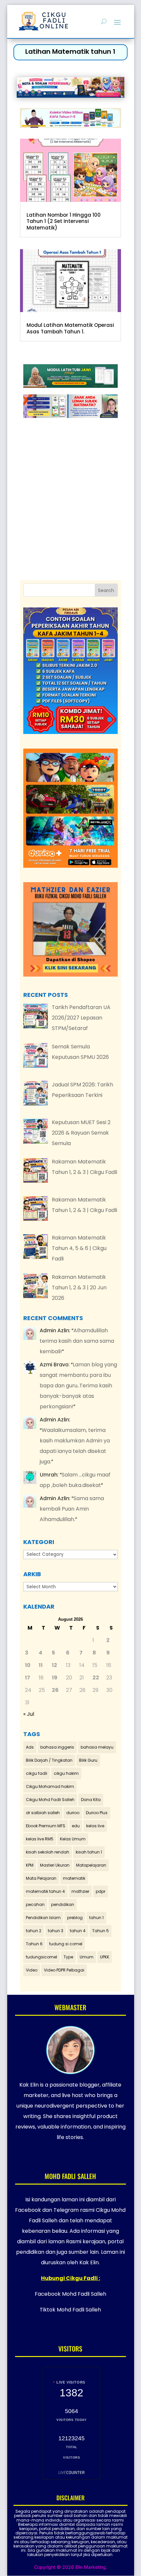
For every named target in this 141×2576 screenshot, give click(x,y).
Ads (30, 1747)
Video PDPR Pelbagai (64, 1970)
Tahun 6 (34, 1944)
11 (41, 1665)
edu (76, 1826)
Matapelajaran (91, 1865)
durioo (73, 1813)
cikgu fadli (37, 1773)
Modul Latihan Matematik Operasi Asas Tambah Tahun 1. (70, 328)
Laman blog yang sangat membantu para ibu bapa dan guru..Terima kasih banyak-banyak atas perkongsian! (78, 1386)
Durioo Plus (97, 1813)
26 (55, 1690)
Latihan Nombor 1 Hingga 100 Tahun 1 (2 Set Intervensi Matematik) (64, 221)
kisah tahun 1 (89, 1852)
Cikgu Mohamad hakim (50, 1786)
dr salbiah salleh (43, 1813)
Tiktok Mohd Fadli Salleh (70, 2310)
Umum (87, 1957)
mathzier (80, 1891)
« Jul (29, 1714)
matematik (74, 1878)
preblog (75, 1918)
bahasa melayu (97, 1747)
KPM (30, 1865)
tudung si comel (66, 1944)
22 (96, 1678)
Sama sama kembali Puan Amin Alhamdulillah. (72, 1509)
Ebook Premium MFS (46, 1826)
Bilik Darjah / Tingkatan (49, 1760)
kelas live (95, 1826)
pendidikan (63, 1904)
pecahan (35, 1904)
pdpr (101, 1891)
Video (32, 1970)
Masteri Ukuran (55, 1865)
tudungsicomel (41, 1957)
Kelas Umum (73, 1839)
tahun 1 (96, 1918)
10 (28, 1665)
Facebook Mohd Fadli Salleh (70, 2294)
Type (68, 1957)
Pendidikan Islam (43, 1918)
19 (55, 1678)
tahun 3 (56, 1931)
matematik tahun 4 (45, 1891)
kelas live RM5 (40, 1839)
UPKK (105, 1957)
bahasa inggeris (57, 1747)
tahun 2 (34, 1931)
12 (54, 1665)
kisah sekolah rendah (48, 1852)
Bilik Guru (88, 1760)
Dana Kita (91, 1800)
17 (28, 1678)
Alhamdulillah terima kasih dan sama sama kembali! (77, 1341)
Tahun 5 (101, 1931)
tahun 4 (78, 1931)
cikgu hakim (66, 1773)
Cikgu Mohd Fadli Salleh (50, 1800)
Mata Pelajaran (41, 1878)
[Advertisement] (77, 482)
